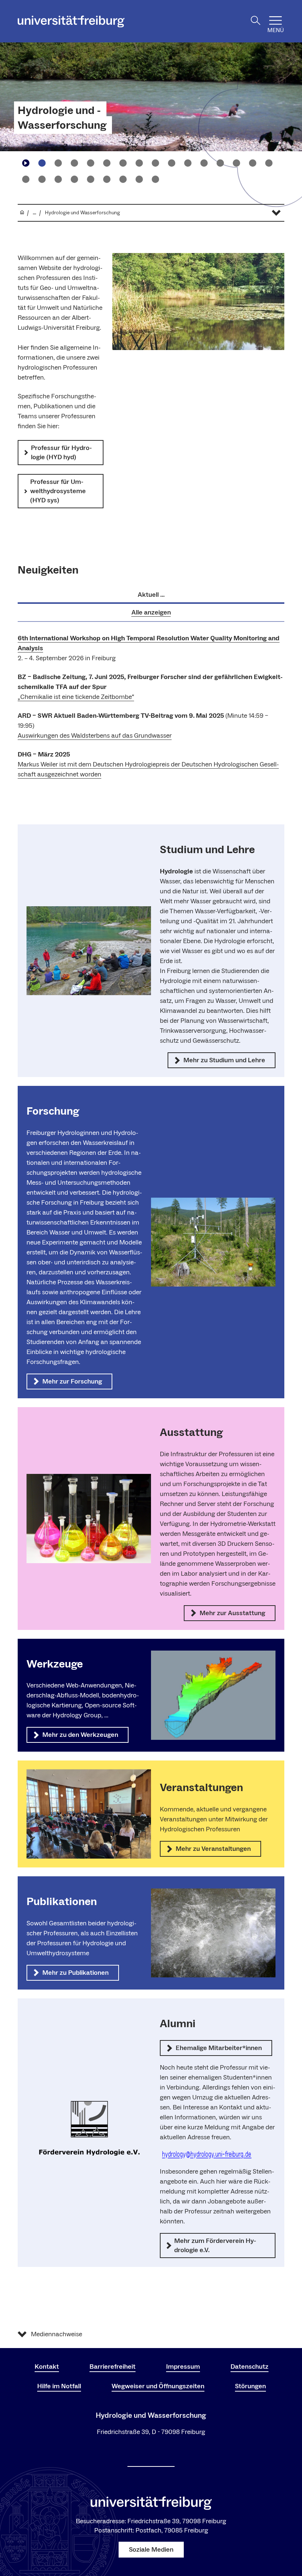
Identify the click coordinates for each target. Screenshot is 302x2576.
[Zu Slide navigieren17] (42, 179)
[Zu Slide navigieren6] (123, 163)
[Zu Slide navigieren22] (123, 179)
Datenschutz (250, 2367)
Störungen (250, 2386)
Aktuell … (151, 595)
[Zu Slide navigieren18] (58, 179)
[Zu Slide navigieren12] (220, 163)
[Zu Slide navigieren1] (42, 163)
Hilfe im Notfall (59, 2386)
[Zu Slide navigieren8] (155, 163)
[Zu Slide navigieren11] (204, 163)
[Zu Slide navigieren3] (74, 163)
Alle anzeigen (151, 612)
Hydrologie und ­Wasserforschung (62, 118)
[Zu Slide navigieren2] (58, 163)
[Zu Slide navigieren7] (139, 163)
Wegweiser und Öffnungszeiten (158, 2386)
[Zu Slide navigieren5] (107, 163)
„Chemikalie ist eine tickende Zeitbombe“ (76, 697)
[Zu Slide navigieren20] (91, 179)
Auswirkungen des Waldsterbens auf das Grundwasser (95, 736)
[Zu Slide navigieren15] (269, 163)
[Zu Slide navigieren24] (155, 179)
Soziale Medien (151, 2550)
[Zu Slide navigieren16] (26, 179)
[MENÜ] (275, 20)
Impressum (183, 2367)
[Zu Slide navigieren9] (172, 163)
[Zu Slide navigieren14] (253, 163)
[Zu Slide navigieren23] (139, 179)
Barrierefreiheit (113, 2367)
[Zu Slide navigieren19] (74, 179)
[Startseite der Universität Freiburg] (71, 21)
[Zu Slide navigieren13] (236, 163)
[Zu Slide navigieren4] (91, 163)
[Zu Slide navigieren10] (188, 163)
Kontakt (47, 2367)
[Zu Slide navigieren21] (107, 179)
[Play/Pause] (26, 163)
